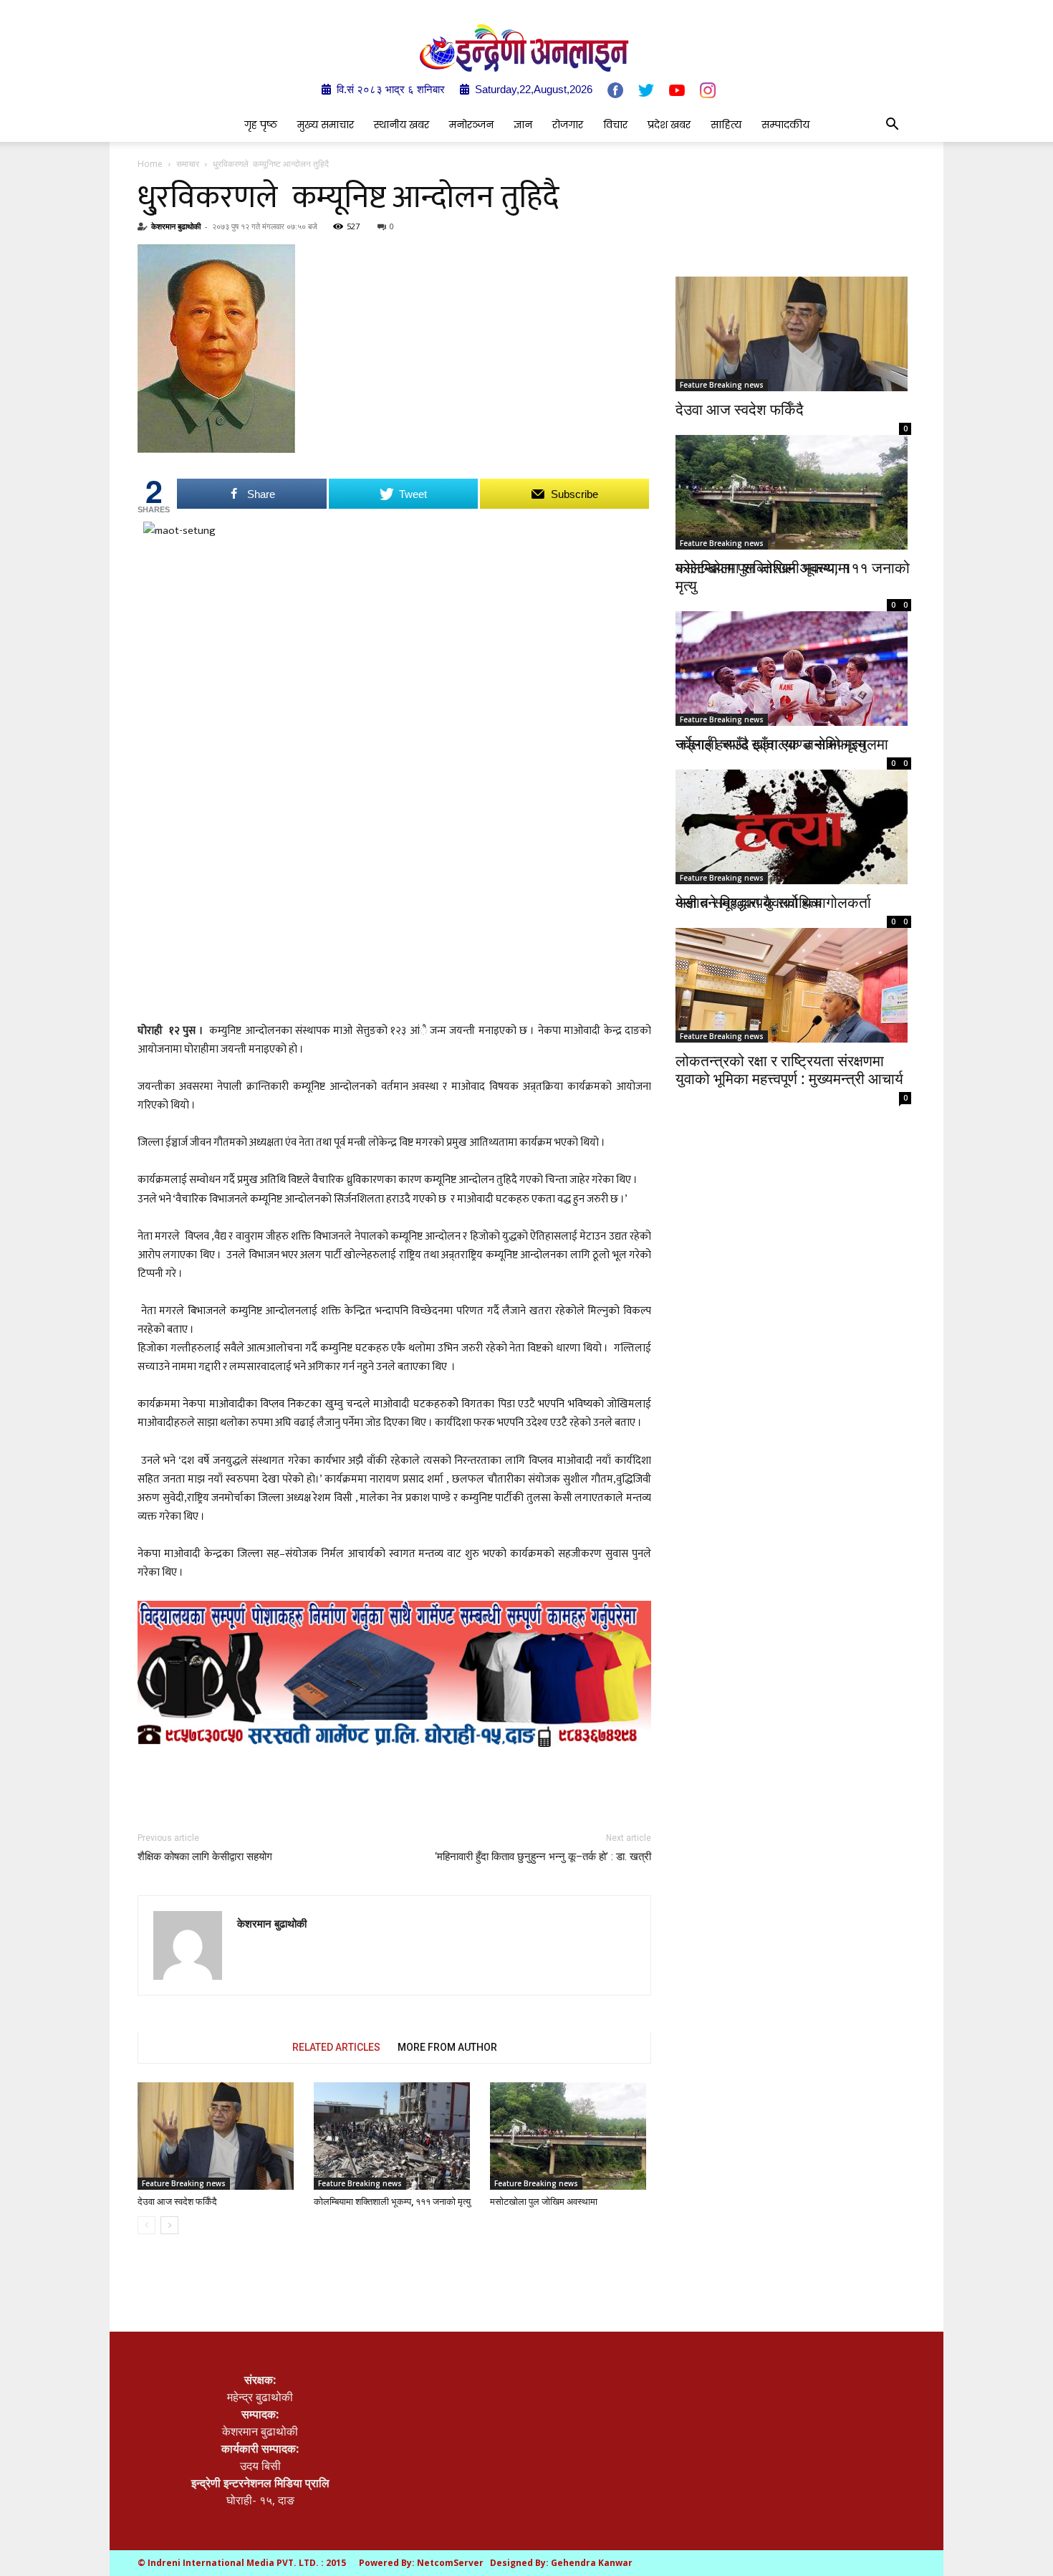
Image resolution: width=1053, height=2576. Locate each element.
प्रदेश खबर (669, 125)
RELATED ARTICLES (336, 2047)
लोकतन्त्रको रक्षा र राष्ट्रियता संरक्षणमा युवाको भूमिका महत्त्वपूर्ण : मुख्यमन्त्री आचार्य (789, 1069)
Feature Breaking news (184, 2183)
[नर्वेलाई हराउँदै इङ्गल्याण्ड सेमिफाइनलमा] (793, 652)
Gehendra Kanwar (592, 2563)
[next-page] (169, 2225)
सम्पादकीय (785, 125)
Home (150, 164)
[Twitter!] (646, 90)
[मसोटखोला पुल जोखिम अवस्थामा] (571, 2136)
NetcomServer (450, 2563)
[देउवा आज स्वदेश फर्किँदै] (218, 2136)
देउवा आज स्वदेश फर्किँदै (177, 2202)
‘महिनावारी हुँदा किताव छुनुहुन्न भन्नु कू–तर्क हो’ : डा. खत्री (543, 1857)
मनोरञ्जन (471, 125)
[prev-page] (146, 2225)
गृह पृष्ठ (261, 125)
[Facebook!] (615, 90)
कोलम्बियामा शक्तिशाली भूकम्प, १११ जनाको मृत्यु (392, 2202)
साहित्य (726, 125)
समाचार (188, 164)
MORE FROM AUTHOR (447, 2047)
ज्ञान (523, 125)
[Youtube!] (677, 90)
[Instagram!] (708, 90)
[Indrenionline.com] (526, 48)
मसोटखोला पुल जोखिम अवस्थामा (544, 2202)
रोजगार (568, 125)
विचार (615, 125)
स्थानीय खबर (402, 125)
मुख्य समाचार (326, 125)
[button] (892, 125)
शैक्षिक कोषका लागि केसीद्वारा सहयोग (205, 1857)
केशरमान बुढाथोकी (176, 226)
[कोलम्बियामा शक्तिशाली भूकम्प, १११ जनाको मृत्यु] (394, 2136)
